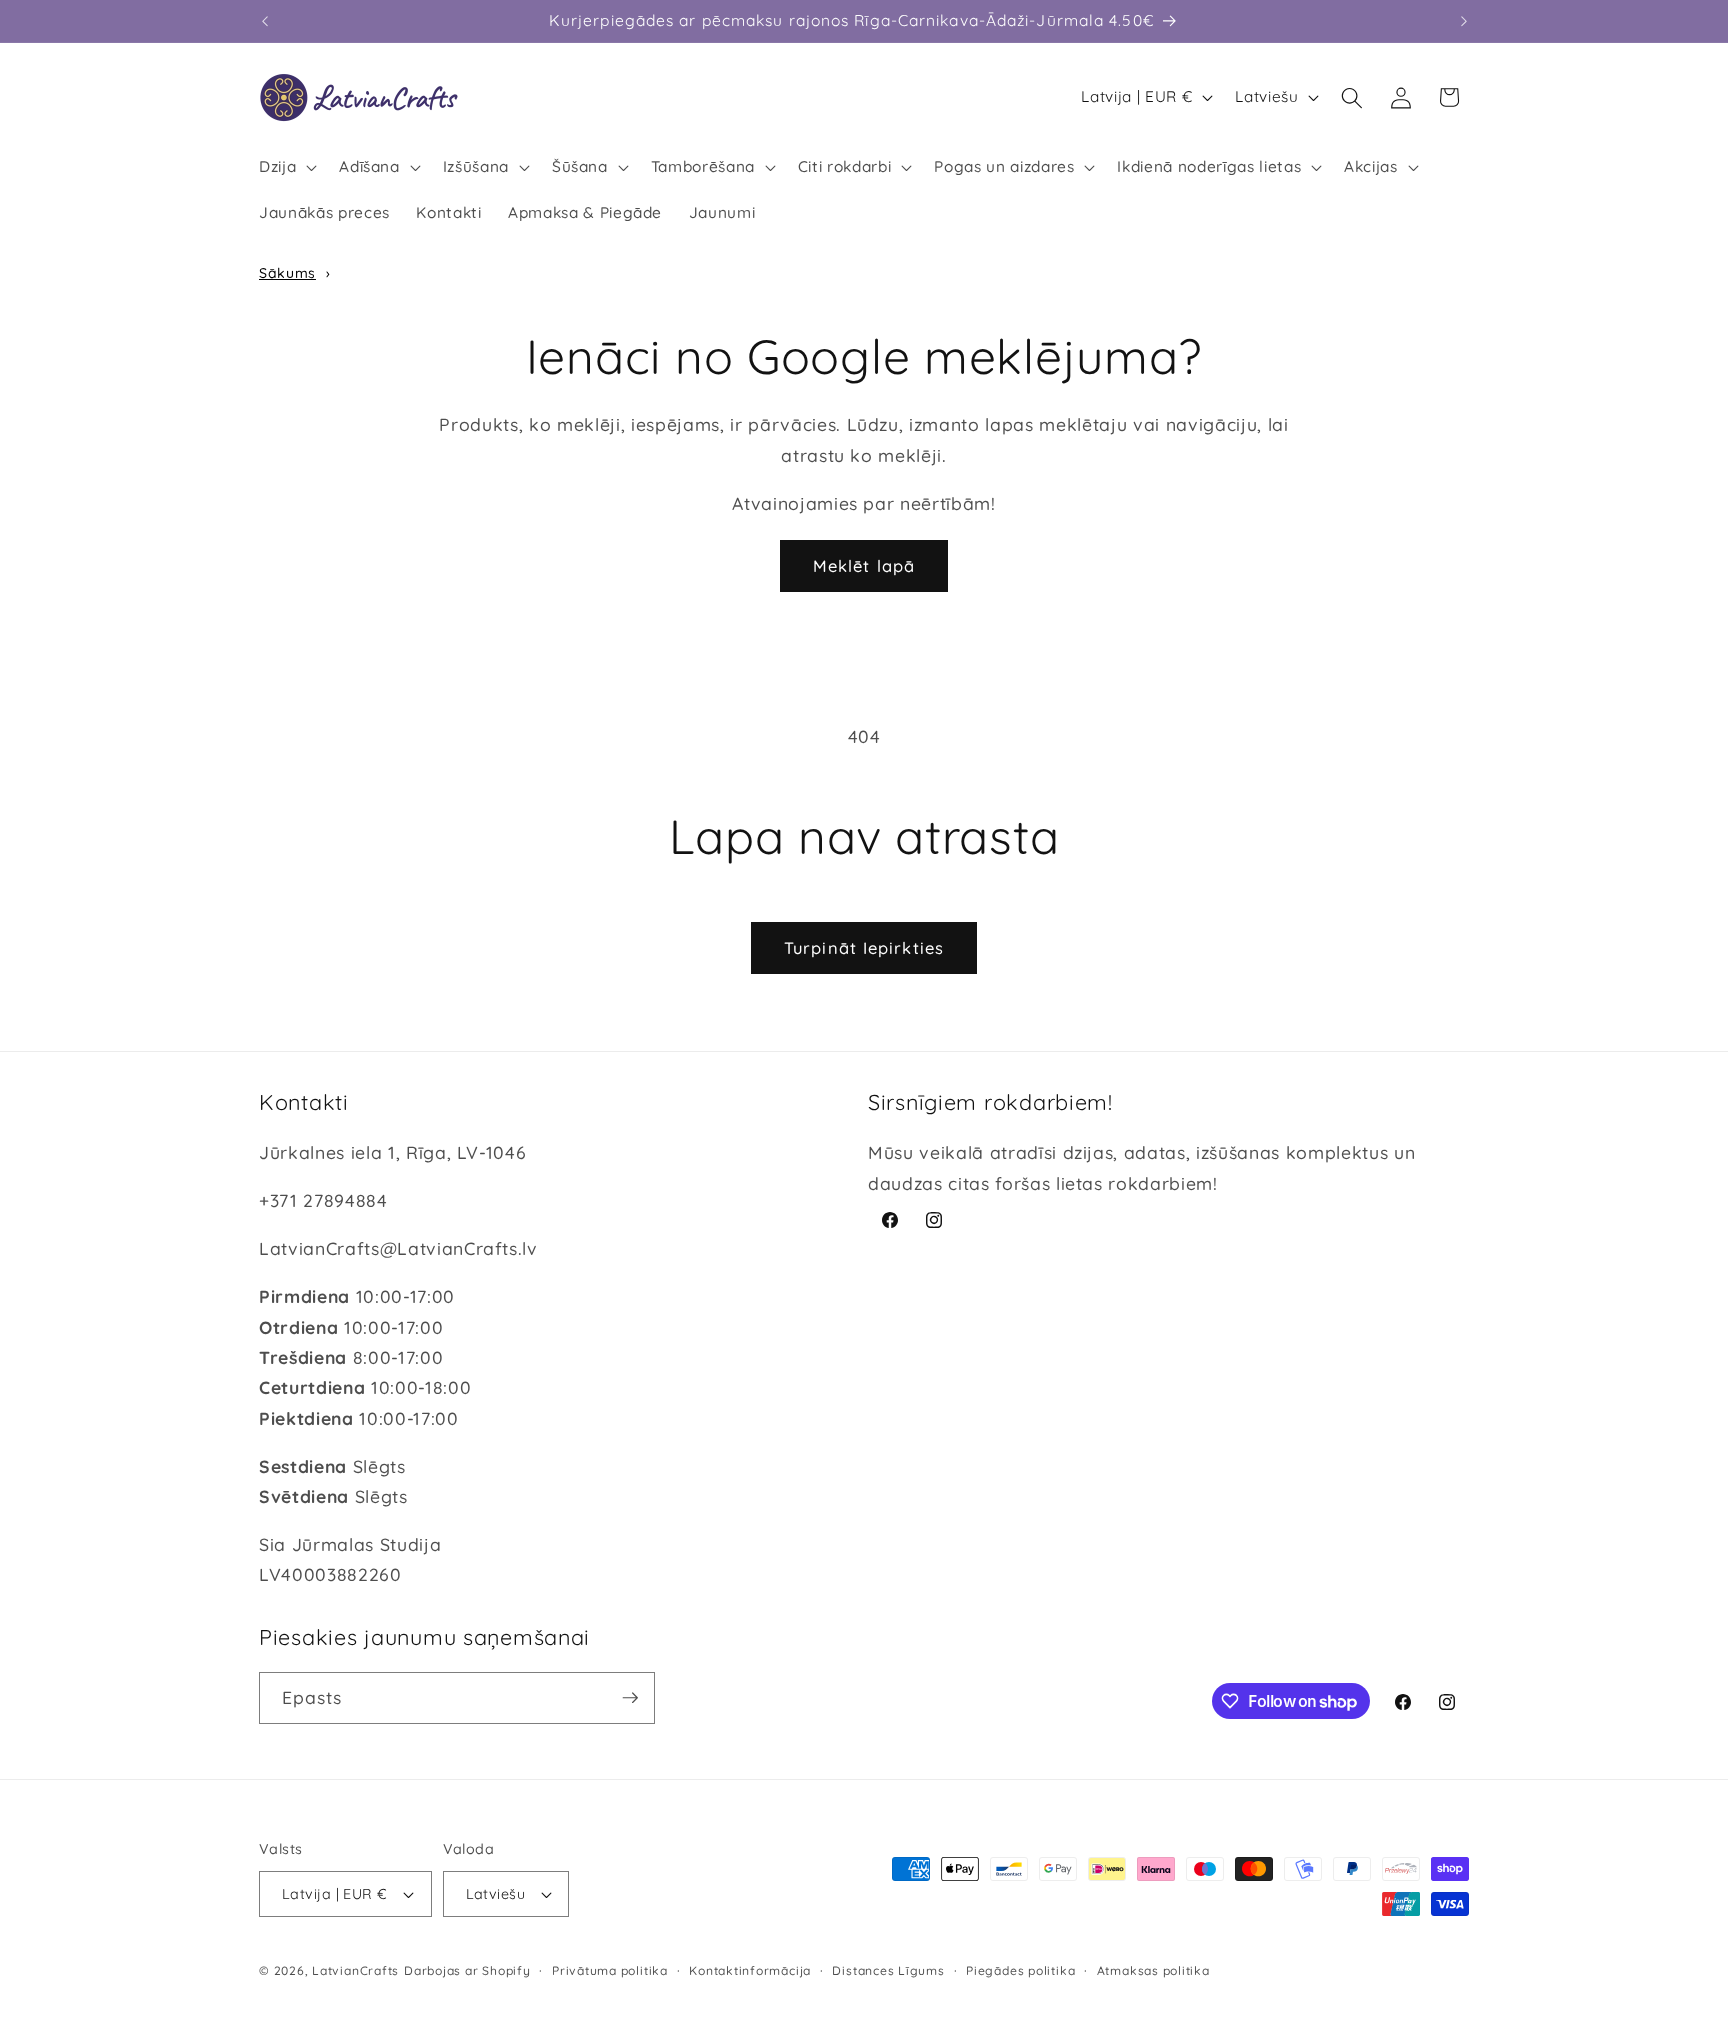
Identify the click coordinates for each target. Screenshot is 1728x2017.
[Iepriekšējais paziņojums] (265, 21)
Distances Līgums (888, 1970)
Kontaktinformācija (750, 1970)
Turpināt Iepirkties (864, 947)
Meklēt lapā (864, 565)
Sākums (287, 273)
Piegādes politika (1020, 1970)
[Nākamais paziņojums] (1464, 21)
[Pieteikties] (630, 1698)
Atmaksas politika (1153, 1970)
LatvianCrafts (355, 1970)
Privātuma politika (610, 1970)
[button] (286, 167)
